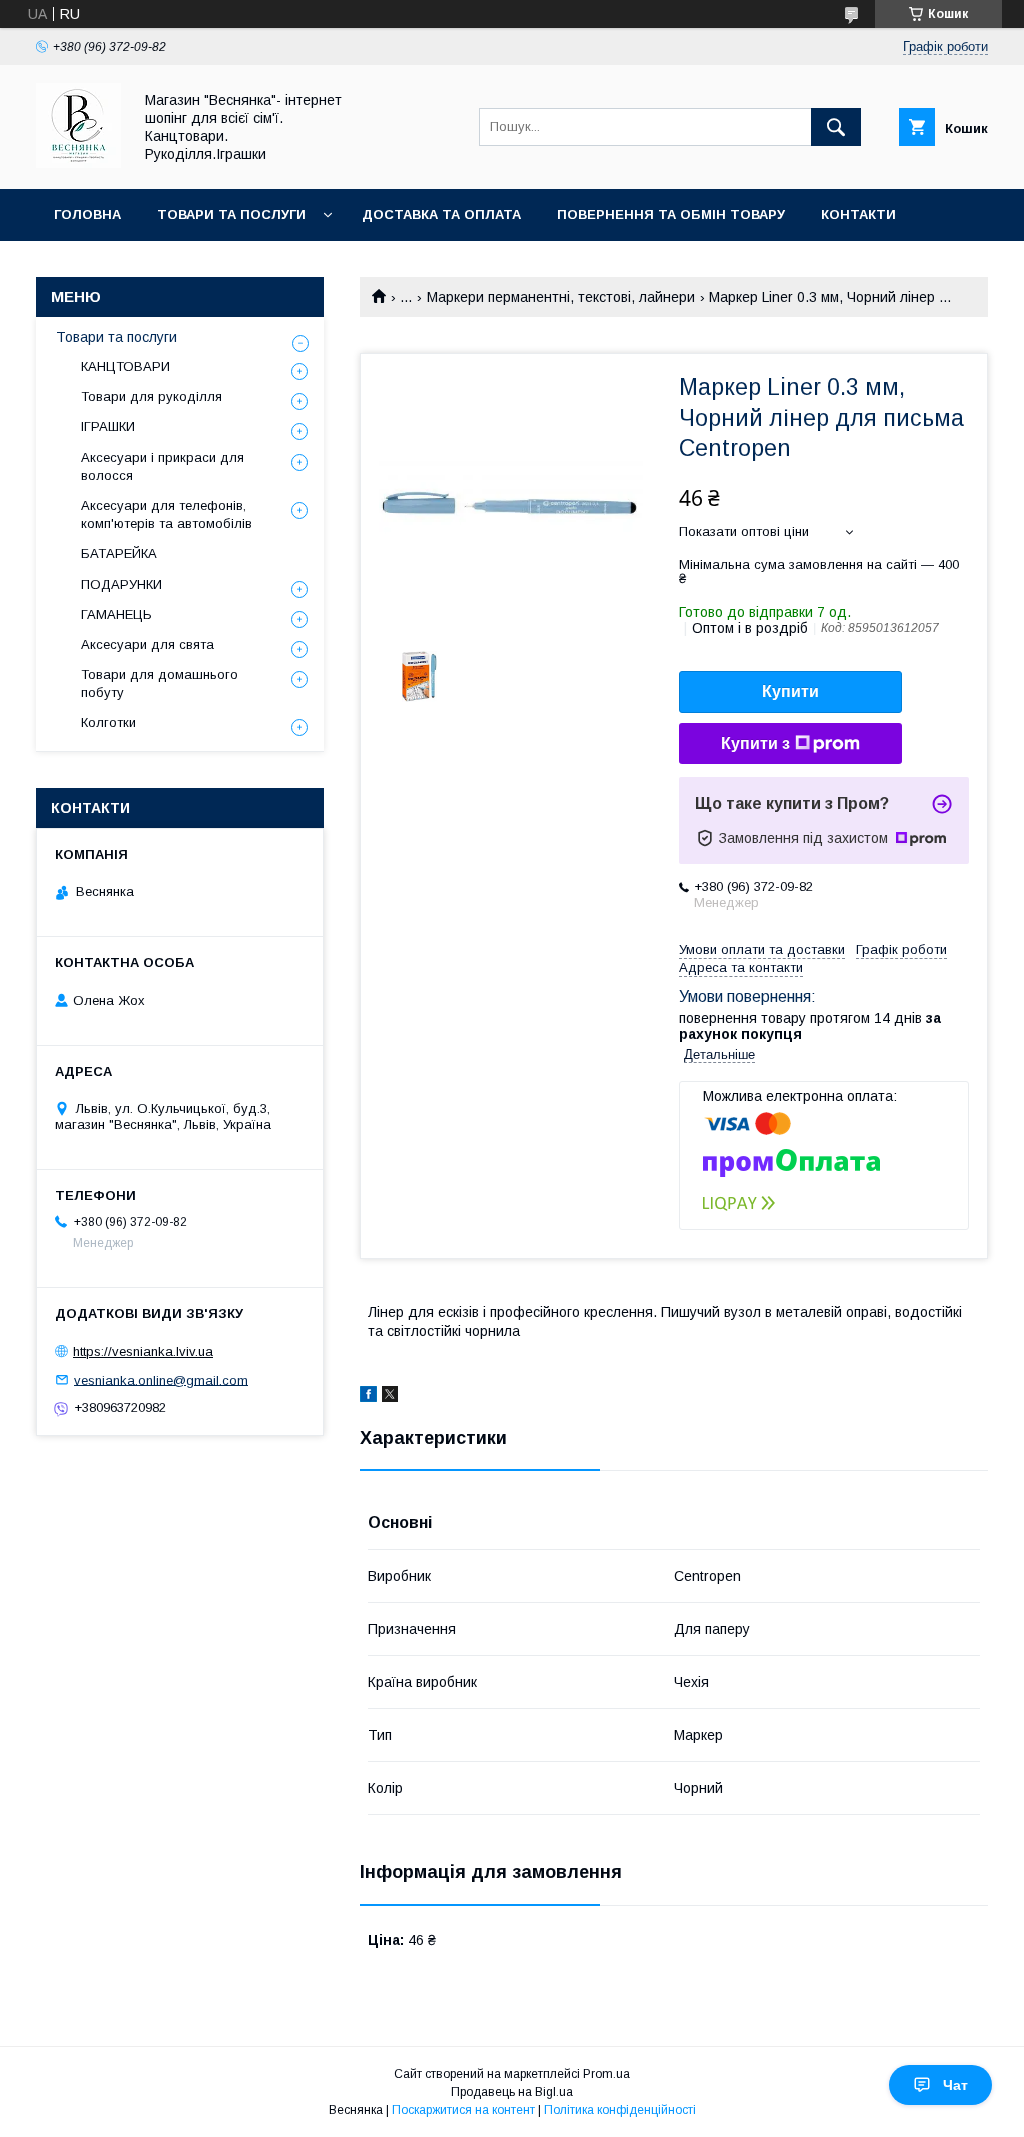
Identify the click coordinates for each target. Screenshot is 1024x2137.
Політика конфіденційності (620, 2110)
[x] (390, 1397)
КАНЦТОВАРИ (125, 366)
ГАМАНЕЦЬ (116, 614)
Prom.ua (606, 2074)
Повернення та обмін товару (671, 214)
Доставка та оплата (441, 214)
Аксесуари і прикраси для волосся (162, 466)
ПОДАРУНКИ (121, 584)
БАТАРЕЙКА (119, 553)
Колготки (108, 722)
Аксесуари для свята (147, 644)
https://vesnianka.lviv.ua (143, 1351)
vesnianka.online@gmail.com (161, 1379)
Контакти (858, 214)
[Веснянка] (78, 163)
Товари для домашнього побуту (159, 683)
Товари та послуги (231, 214)
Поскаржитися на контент (463, 2110)
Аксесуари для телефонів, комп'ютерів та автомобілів (166, 514)
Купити (790, 691)
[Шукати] (836, 127)
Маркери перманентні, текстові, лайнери (561, 297)
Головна (87, 214)
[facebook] (368, 1397)
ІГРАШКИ (108, 426)
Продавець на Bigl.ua (512, 2092)
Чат (955, 2085)
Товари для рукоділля (151, 396)
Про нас (85, 266)
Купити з (755, 743)
